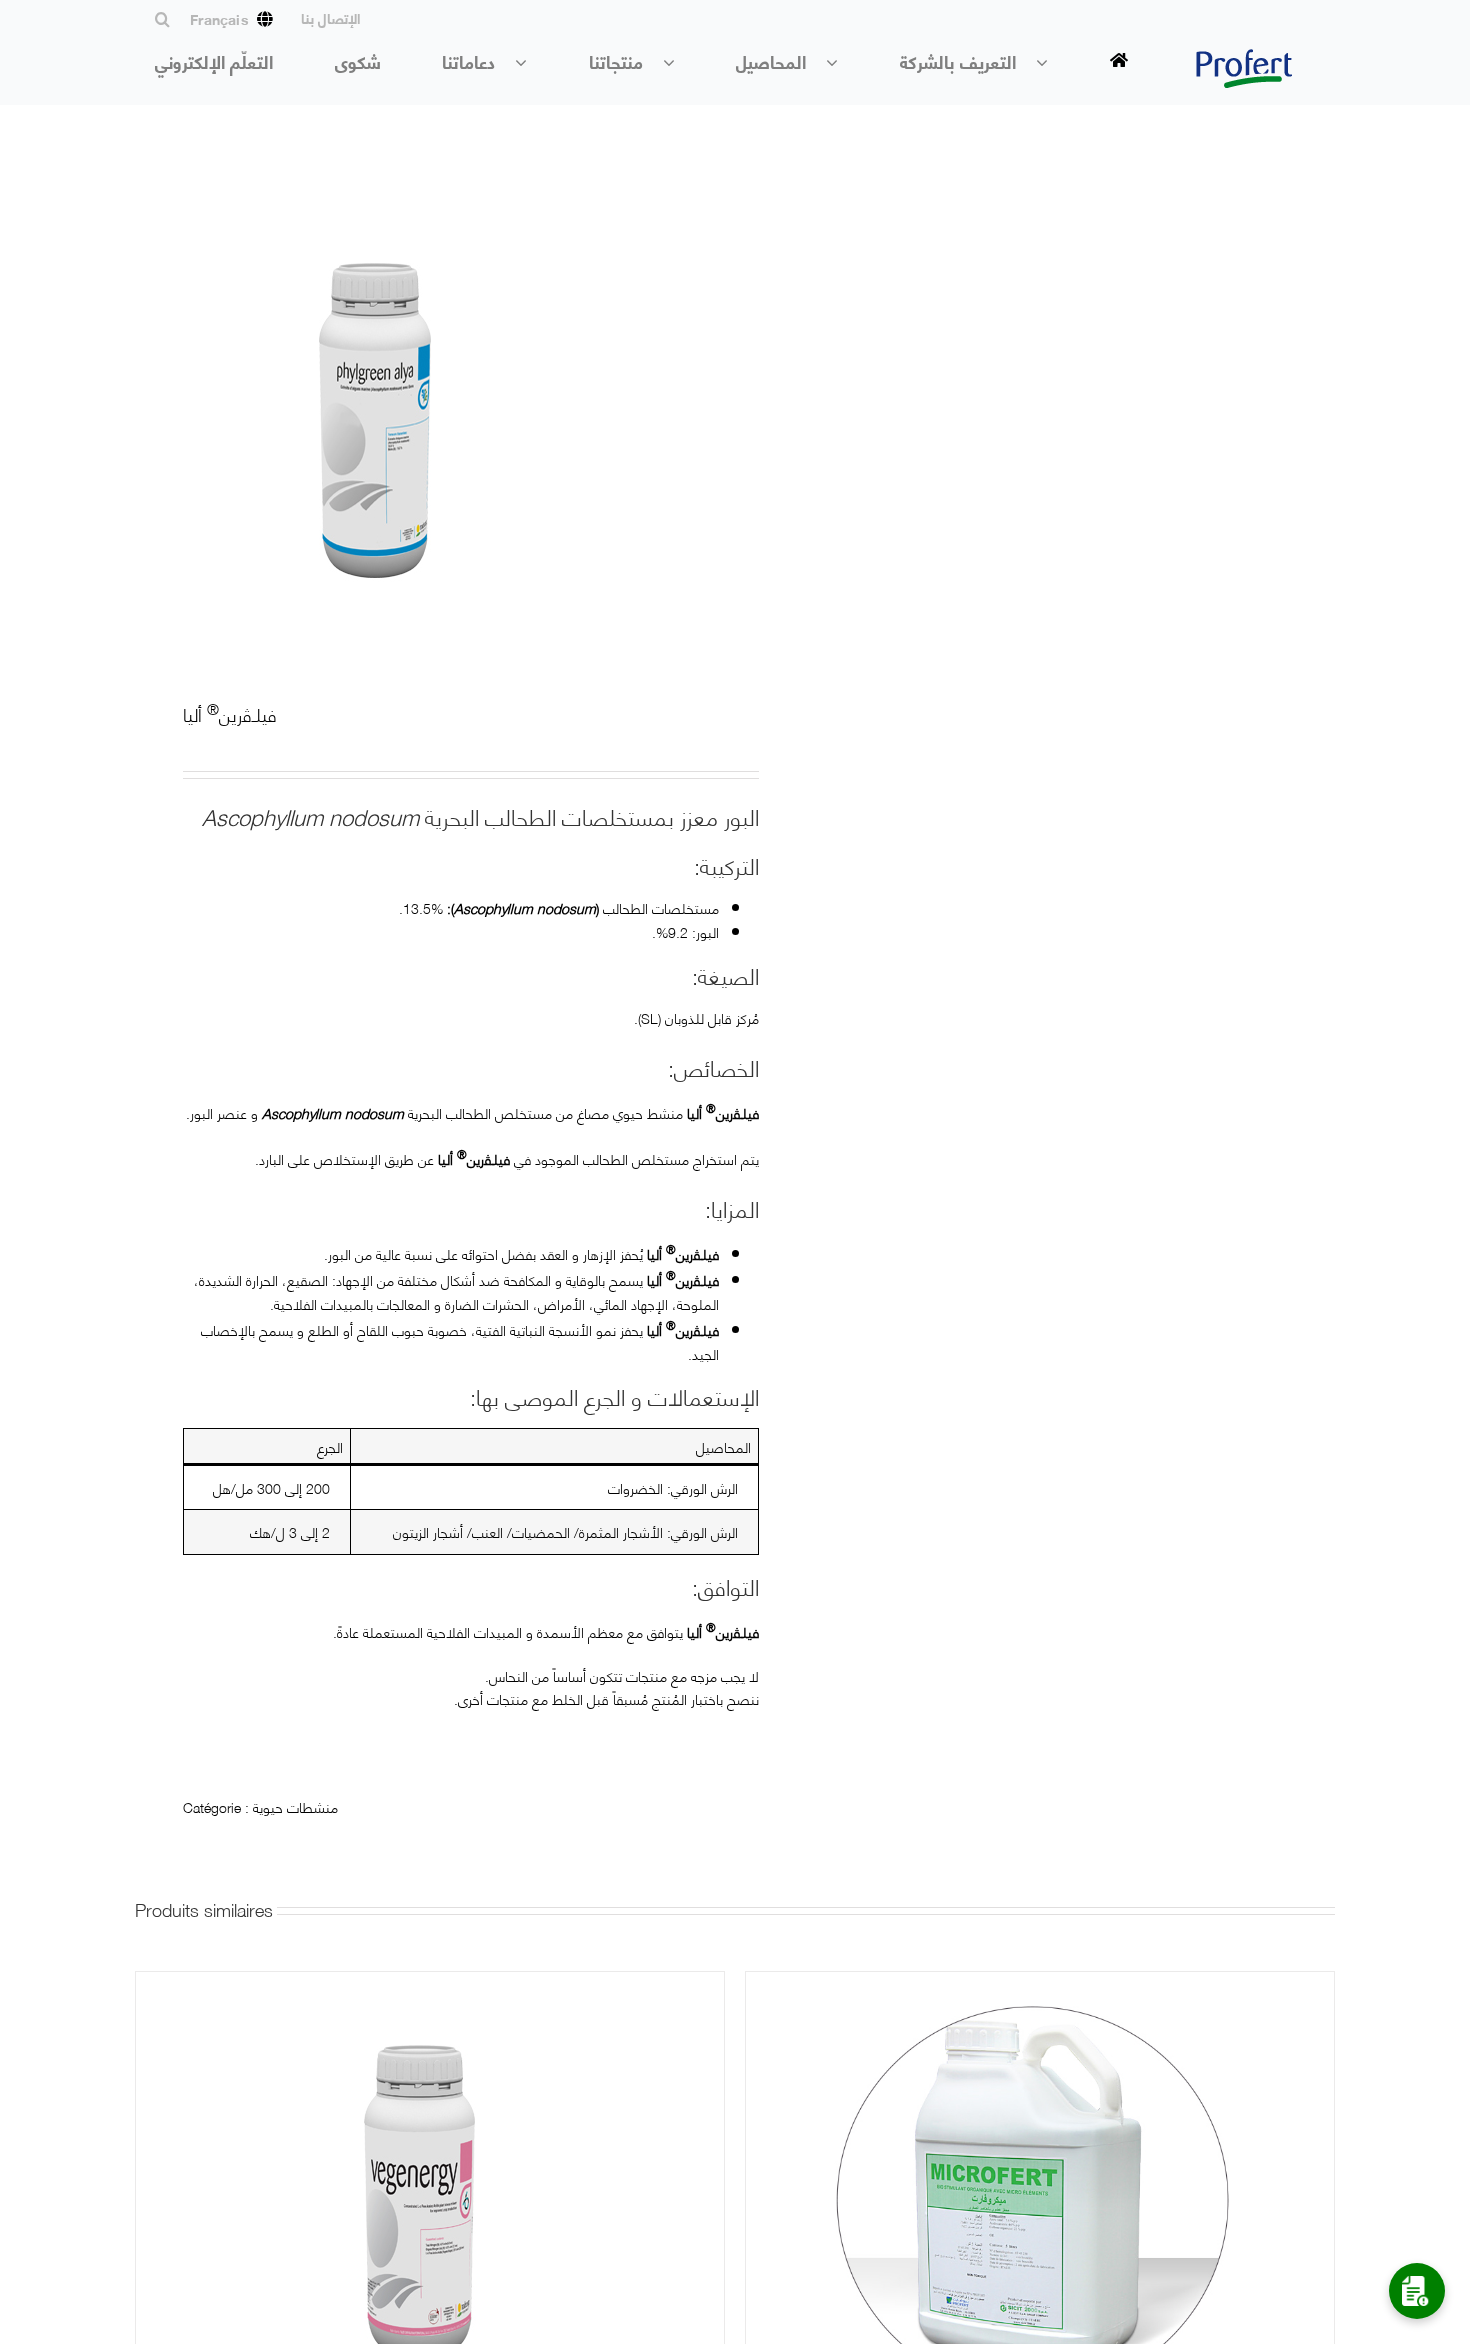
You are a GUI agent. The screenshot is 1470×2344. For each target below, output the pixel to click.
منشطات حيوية (295, 1806)
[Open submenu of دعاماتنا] (531, 62)
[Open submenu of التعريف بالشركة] (1052, 62)
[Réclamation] (1417, 2291)
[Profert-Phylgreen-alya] (423, 418)
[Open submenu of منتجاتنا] (679, 62)
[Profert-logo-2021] (1244, 56)
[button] (152, 19)
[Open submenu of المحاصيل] (842, 62)
